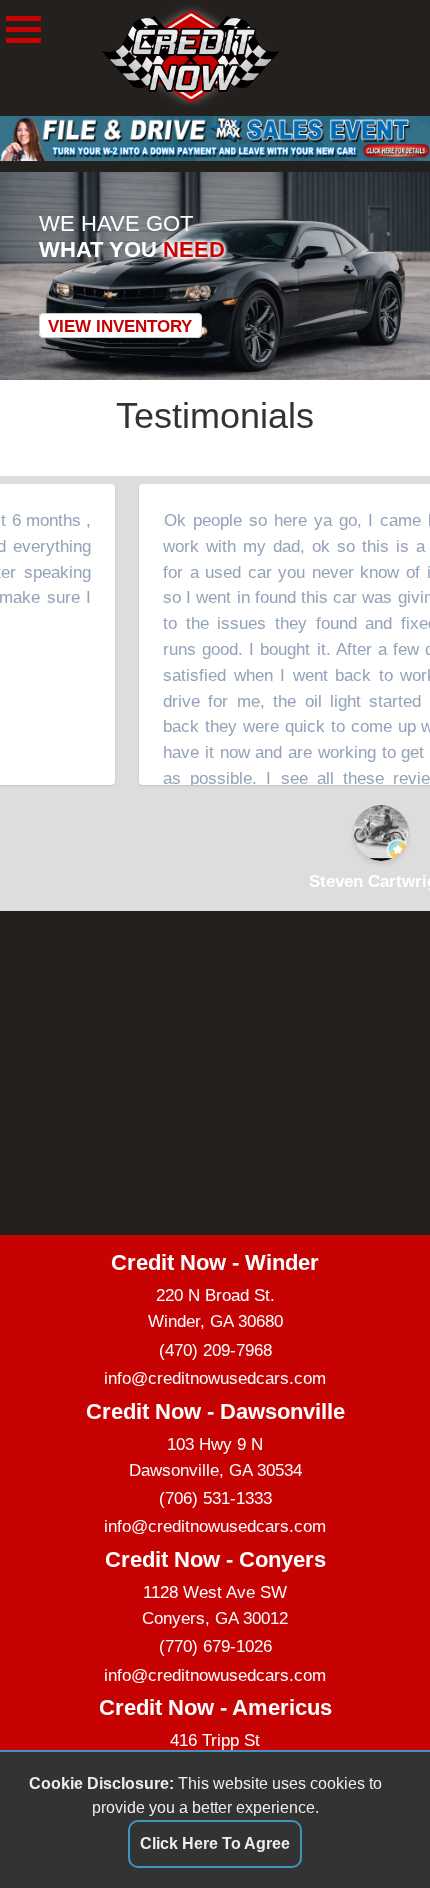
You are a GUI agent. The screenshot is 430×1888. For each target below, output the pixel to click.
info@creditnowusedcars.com (215, 1378)
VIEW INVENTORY (120, 326)
